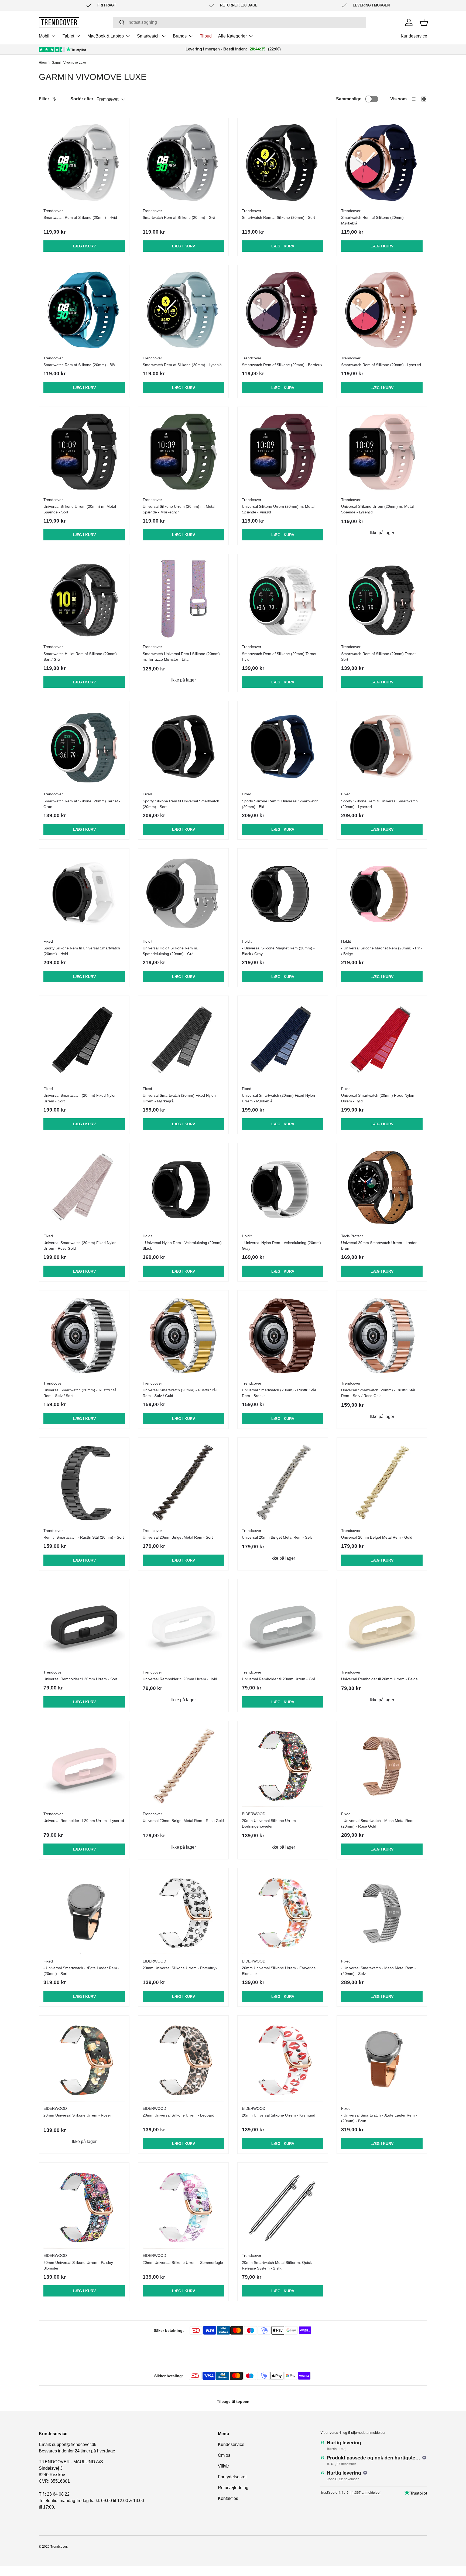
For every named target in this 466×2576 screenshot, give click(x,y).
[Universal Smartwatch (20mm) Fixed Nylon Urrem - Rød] (382, 1041)
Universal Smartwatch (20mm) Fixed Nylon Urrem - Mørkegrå (179, 1098)
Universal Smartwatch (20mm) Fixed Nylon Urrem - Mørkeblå (278, 1098)
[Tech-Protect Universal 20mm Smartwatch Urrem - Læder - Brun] (382, 1188)
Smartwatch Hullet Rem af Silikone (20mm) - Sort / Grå (81, 657)
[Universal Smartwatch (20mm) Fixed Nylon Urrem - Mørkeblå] (283, 1041)
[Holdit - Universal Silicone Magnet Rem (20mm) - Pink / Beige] (382, 894)
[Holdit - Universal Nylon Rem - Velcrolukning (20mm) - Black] (183, 1188)
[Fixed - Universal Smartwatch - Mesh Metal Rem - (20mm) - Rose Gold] (382, 1766)
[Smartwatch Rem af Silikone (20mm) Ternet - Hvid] (283, 599)
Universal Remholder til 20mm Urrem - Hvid (180, 1679)
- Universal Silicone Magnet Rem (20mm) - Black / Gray (278, 951)
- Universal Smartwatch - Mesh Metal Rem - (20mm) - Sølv (378, 1971)
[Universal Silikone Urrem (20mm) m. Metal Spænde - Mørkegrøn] (183, 452)
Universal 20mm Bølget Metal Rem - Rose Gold (183, 1821)
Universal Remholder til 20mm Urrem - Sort (80, 1679)
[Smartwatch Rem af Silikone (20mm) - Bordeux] (283, 310)
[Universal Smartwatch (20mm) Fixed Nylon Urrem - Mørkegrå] (183, 1041)
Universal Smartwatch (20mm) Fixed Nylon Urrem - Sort (80, 1098)
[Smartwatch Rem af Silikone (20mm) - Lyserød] (382, 310)
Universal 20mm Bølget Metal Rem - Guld (377, 1537)
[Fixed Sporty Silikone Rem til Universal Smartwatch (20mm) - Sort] (183, 746)
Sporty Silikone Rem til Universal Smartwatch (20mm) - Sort (181, 804)
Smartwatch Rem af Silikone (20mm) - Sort (278, 217)
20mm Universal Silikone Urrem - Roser (77, 2115)
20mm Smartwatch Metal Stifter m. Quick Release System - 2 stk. (277, 2265)
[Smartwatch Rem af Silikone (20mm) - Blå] (84, 310)
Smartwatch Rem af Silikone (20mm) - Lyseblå (182, 365)
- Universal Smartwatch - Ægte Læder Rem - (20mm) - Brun (379, 2118)
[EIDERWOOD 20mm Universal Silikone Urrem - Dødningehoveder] (283, 1766)
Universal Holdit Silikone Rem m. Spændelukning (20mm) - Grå (170, 951)
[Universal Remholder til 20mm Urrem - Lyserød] (84, 1766)
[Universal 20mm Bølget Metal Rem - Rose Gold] (183, 1766)
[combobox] (239, 22)
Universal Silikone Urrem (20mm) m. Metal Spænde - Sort (80, 509)
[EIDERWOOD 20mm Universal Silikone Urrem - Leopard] (183, 2061)
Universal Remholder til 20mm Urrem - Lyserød (84, 1821)
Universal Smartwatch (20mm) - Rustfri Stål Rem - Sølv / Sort (80, 1393)
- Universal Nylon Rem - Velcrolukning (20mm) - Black (183, 1246)
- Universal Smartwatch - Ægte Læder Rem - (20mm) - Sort (81, 1971)
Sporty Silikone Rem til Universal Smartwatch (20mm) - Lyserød (379, 804)
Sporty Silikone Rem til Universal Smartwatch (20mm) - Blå (280, 804)
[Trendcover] (59, 22)
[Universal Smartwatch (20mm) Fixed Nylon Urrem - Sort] (84, 1041)
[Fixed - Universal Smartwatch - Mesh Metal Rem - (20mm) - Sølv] (382, 1913)
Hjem (43, 63)
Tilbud (206, 36)
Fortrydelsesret (232, 2477)
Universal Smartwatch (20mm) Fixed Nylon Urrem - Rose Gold (80, 1246)
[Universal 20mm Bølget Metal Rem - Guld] (382, 1483)
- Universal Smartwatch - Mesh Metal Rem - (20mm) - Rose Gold (378, 1823)
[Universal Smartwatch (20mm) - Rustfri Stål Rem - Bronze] (283, 1335)
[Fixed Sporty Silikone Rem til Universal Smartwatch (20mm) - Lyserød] (382, 746)
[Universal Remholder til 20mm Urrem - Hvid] (183, 1624)
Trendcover (59, 2547)
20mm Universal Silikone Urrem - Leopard (179, 2115)
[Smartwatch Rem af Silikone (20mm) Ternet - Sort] (382, 599)
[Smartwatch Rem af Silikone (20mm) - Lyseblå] (183, 310)
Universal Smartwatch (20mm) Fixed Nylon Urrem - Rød (378, 1098)
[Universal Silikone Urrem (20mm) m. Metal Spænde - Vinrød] (283, 452)
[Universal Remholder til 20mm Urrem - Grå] (283, 1624)
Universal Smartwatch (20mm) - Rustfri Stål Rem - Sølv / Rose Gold (378, 1393)
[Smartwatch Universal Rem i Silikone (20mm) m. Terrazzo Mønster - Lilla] (183, 599)
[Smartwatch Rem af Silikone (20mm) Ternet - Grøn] (84, 746)
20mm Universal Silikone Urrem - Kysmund (279, 2115)
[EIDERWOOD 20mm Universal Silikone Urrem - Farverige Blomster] (283, 1913)
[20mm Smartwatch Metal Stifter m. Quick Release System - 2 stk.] (283, 2208)
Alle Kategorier (232, 36)
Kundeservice (414, 36)
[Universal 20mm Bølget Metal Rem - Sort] (183, 1483)
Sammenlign (349, 99)
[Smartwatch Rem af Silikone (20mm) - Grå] (183, 163)
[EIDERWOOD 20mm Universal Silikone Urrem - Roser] (84, 2061)
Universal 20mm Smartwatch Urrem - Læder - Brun (380, 1246)
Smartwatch (148, 36)
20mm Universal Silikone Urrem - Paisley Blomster (78, 2265)
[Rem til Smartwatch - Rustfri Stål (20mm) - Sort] (84, 1483)
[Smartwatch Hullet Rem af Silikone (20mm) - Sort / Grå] (84, 599)
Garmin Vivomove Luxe (69, 63)
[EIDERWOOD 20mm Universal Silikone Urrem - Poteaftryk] (183, 1913)
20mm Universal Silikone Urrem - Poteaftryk (180, 1968)
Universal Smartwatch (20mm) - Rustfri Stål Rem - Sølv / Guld (180, 1393)
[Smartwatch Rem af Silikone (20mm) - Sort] (283, 163)
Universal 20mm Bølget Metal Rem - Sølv (277, 1537)
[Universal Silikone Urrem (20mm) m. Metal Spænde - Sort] (84, 452)
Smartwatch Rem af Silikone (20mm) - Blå (79, 365)
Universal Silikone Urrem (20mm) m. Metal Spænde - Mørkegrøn (179, 509)
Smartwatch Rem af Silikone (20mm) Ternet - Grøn (82, 804)
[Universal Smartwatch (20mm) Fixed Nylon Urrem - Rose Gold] (84, 1188)
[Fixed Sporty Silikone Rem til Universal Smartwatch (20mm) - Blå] (283, 746)
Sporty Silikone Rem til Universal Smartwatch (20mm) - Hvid (82, 951)
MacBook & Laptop (106, 36)
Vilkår (223, 2466)
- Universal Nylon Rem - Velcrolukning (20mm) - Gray (283, 1246)
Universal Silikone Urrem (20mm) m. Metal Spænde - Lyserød (377, 509)
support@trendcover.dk (74, 2444)
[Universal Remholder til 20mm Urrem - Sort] (84, 1624)
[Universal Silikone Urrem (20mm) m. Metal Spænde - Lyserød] (382, 452)
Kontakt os (228, 2498)
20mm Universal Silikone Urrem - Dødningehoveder (270, 1823)
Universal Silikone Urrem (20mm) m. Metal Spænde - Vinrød (278, 509)
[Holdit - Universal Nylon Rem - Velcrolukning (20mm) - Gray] (283, 1188)
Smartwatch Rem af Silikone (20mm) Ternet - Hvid (280, 657)
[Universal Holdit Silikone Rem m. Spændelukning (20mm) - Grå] (183, 894)
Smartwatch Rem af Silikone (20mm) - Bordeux (282, 365)
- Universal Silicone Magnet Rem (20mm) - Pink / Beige (382, 951)
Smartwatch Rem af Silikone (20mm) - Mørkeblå (374, 220)
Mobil (44, 36)
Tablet (68, 36)
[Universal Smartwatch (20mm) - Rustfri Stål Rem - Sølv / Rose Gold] (382, 1335)
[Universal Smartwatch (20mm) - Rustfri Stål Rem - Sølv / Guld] (183, 1335)
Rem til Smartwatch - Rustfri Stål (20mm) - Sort (84, 1537)
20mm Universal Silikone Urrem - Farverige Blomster (279, 1971)
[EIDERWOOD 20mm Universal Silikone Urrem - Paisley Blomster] (84, 2208)
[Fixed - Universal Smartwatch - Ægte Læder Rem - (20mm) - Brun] (382, 2061)
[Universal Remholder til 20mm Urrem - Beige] (382, 1624)
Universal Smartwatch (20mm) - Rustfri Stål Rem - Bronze (279, 1393)
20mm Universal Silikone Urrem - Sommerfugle (183, 2262)
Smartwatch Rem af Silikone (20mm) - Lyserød (381, 365)
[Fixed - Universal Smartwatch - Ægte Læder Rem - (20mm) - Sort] (84, 1913)
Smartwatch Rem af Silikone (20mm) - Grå (179, 217)
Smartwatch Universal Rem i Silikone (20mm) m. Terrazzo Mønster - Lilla (181, 657)
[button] (424, 22)
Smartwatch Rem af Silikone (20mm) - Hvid (80, 217)
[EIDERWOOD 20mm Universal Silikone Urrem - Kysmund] (283, 2061)
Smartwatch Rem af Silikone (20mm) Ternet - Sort (380, 657)
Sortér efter (82, 99)
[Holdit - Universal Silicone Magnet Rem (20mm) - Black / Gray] (283, 894)
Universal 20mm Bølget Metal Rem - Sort (178, 1537)
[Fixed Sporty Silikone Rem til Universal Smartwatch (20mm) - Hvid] (84, 894)
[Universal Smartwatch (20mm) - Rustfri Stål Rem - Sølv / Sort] (84, 1335)
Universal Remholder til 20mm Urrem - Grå (279, 1679)
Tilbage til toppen (233, 2401)
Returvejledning (233, 2488)
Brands (180, 36)
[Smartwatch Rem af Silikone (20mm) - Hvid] (84, 163)
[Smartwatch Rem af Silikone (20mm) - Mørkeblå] (382, 163)
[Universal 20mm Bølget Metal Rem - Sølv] (283, 1483)
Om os (224, 2455)
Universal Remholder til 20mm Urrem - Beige (379, 1679)
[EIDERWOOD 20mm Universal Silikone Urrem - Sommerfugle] (183, 2208)
